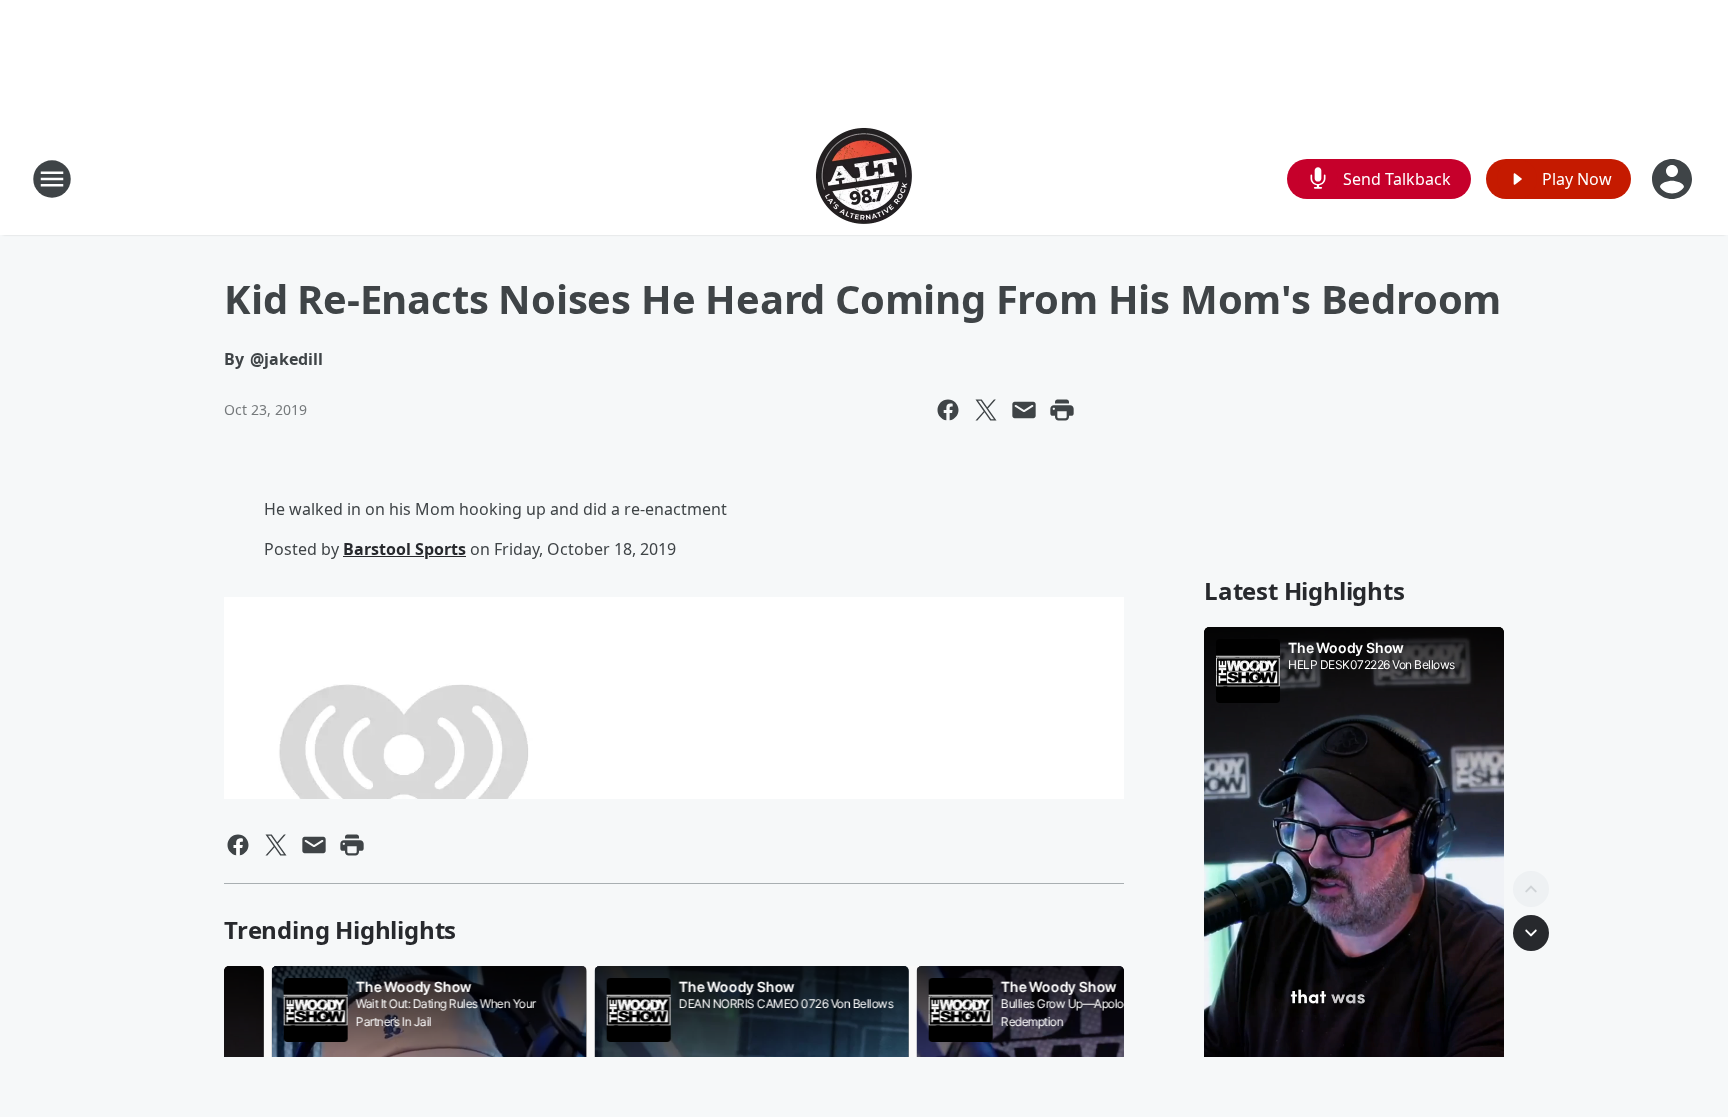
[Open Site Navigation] (52, 179)
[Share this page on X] (986, 410)
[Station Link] (864, 178)
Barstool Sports (404, 549)
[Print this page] (1062, 410)
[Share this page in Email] (1024, 410)
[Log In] (1674, 179)
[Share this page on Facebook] (948, 410)
